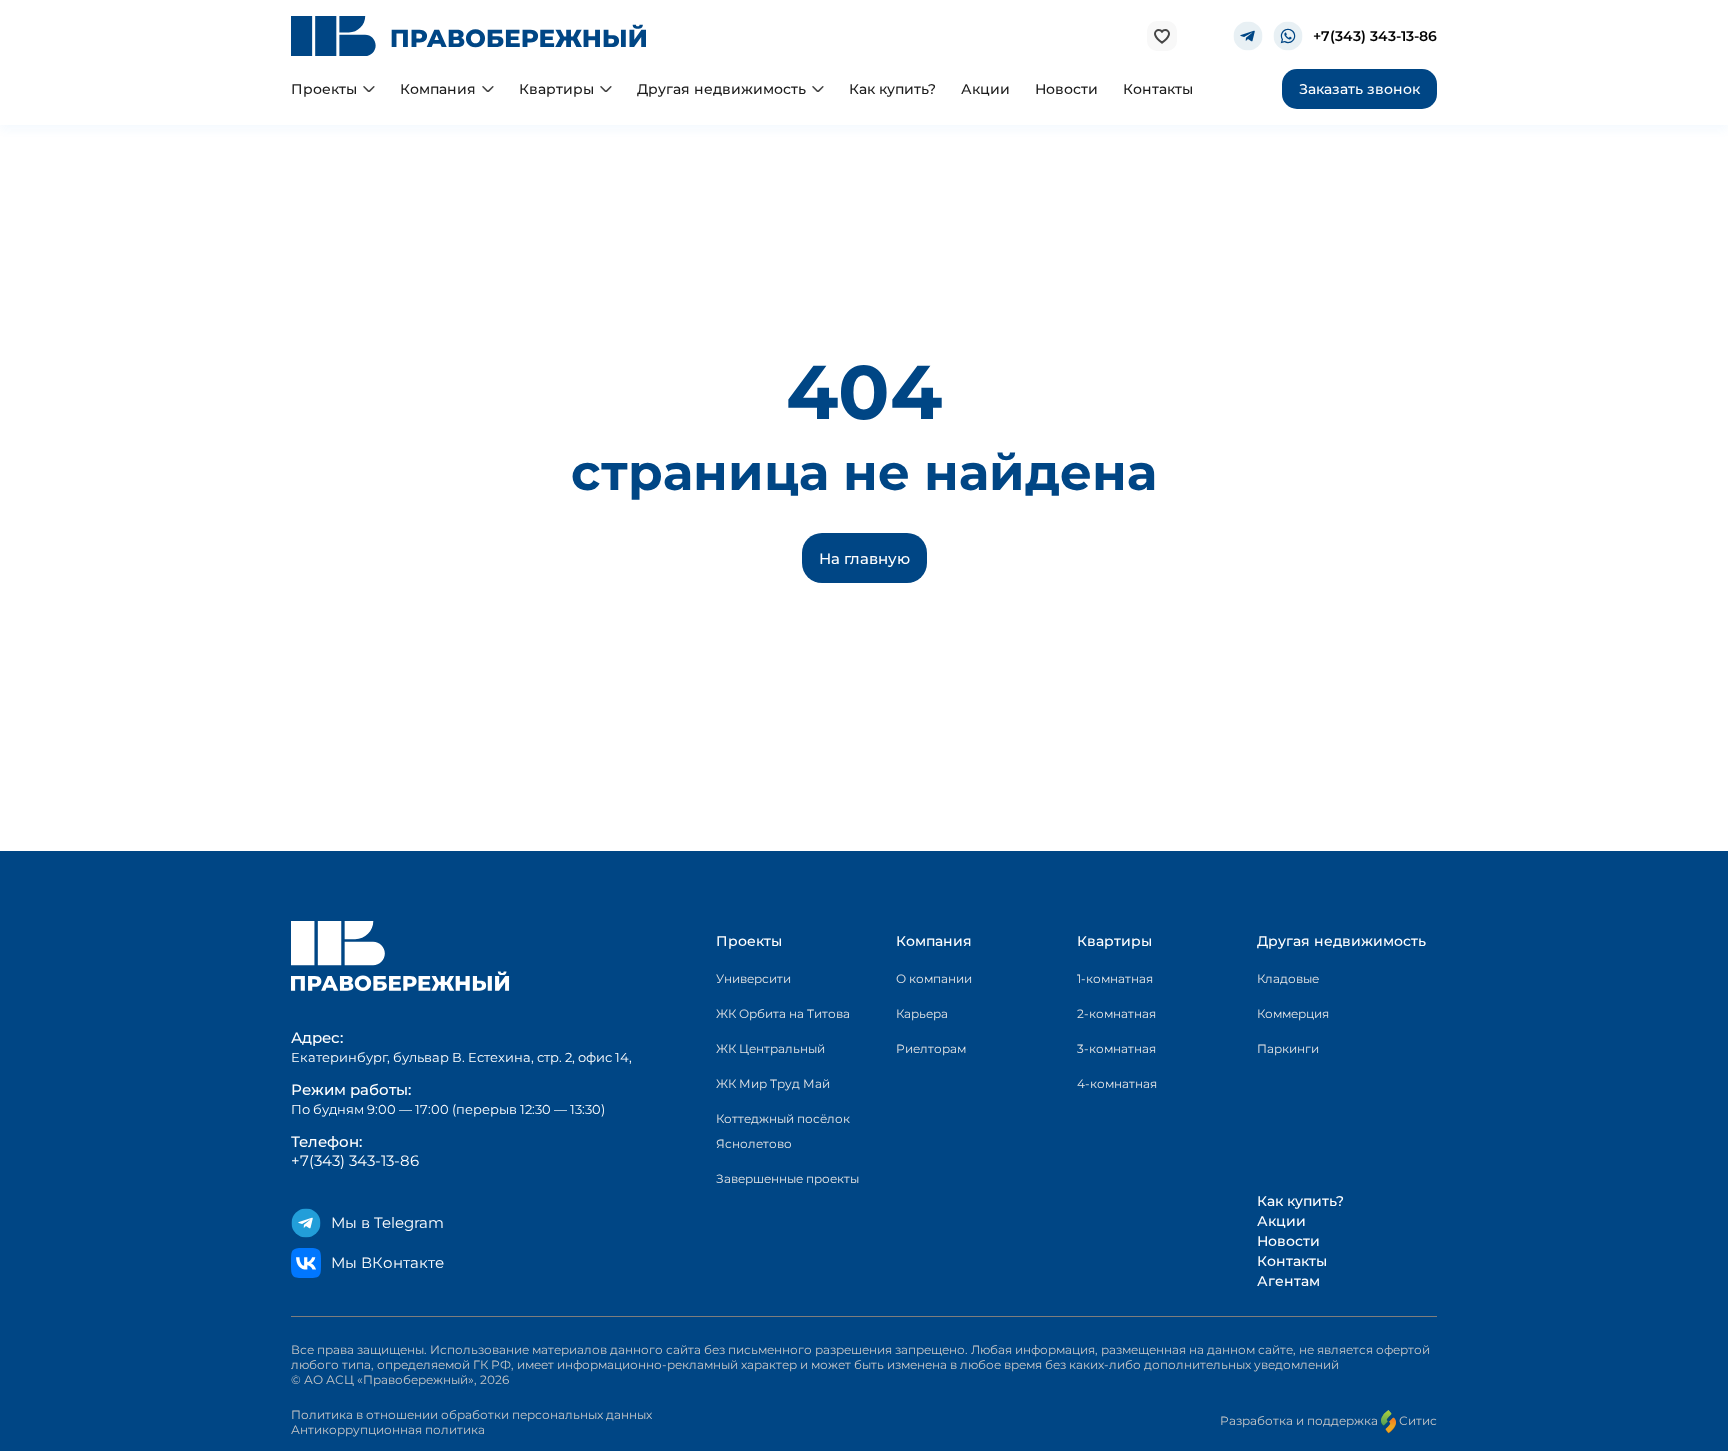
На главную (864, 558)
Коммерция (1293, 1013)
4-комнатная (1117, 1083)
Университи (753, 978)
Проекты (749, 941)
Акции (1281, 1221)
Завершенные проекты (787, 1178)
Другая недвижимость (1341, 941)
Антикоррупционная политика (388, 1429)
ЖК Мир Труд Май (773, 1083)
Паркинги (1288, 1048)
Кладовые (1288, 978)
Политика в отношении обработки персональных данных (471, 1414)
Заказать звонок (1359, 89)
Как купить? (1300, 1201)
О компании (934, 978)
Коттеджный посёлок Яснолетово (783, 1131)
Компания (934, 941)
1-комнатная (1115, 978)
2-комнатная (1116, 1013)
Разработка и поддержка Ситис (1328, 1420)
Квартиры (1114, 941)
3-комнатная (1116, 1048)
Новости (1288, 1241)
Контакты (1292, 1261)
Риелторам (931, 1048)
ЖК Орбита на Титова (783, 1013)
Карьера (922, 1013)
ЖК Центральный (770, 1048)
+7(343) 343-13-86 (1375, 36)
